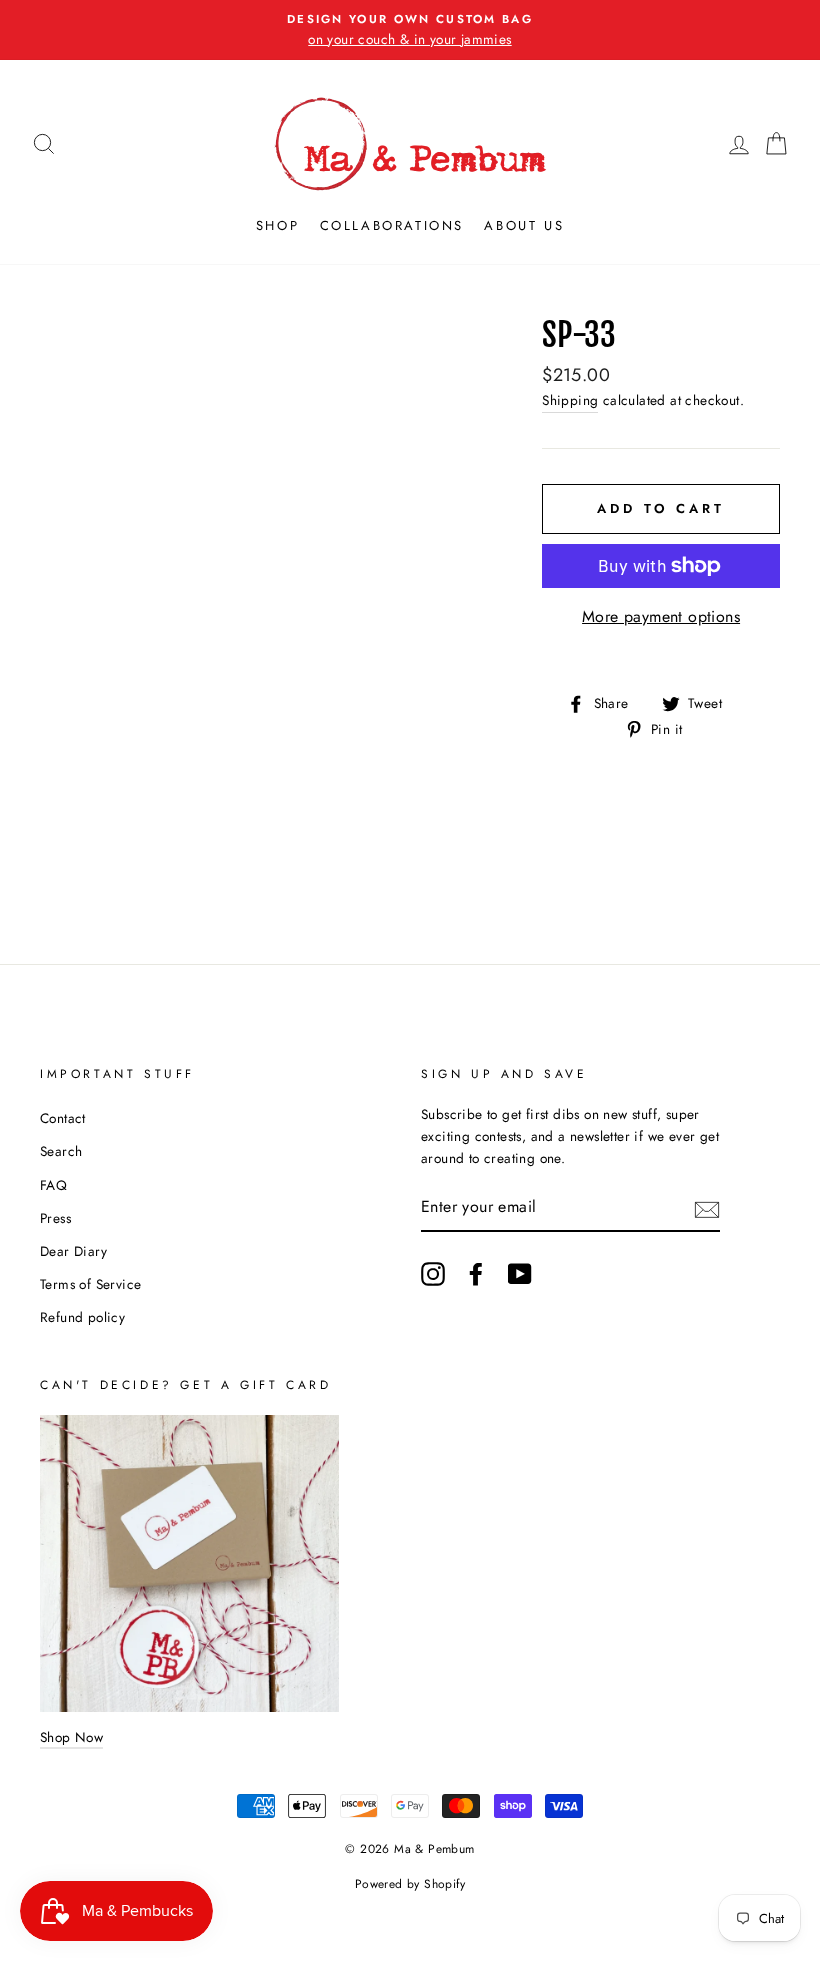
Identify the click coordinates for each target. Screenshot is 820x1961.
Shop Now (71, 1737)
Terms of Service (90, 1284)
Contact (63, 1118)
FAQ (53, 1185)
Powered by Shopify (410, 1884)
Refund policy (82, 1317)
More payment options (661, 616)
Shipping (570, 400)
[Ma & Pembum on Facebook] (476, 1274)
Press (55, 1218)
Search (61, 1151)
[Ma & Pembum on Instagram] (433, 1274)
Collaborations (392, 225)
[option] (410, 30)
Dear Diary (73, 1251)
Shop (277, 225)
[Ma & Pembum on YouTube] (520, 1274)
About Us (524, 225)
